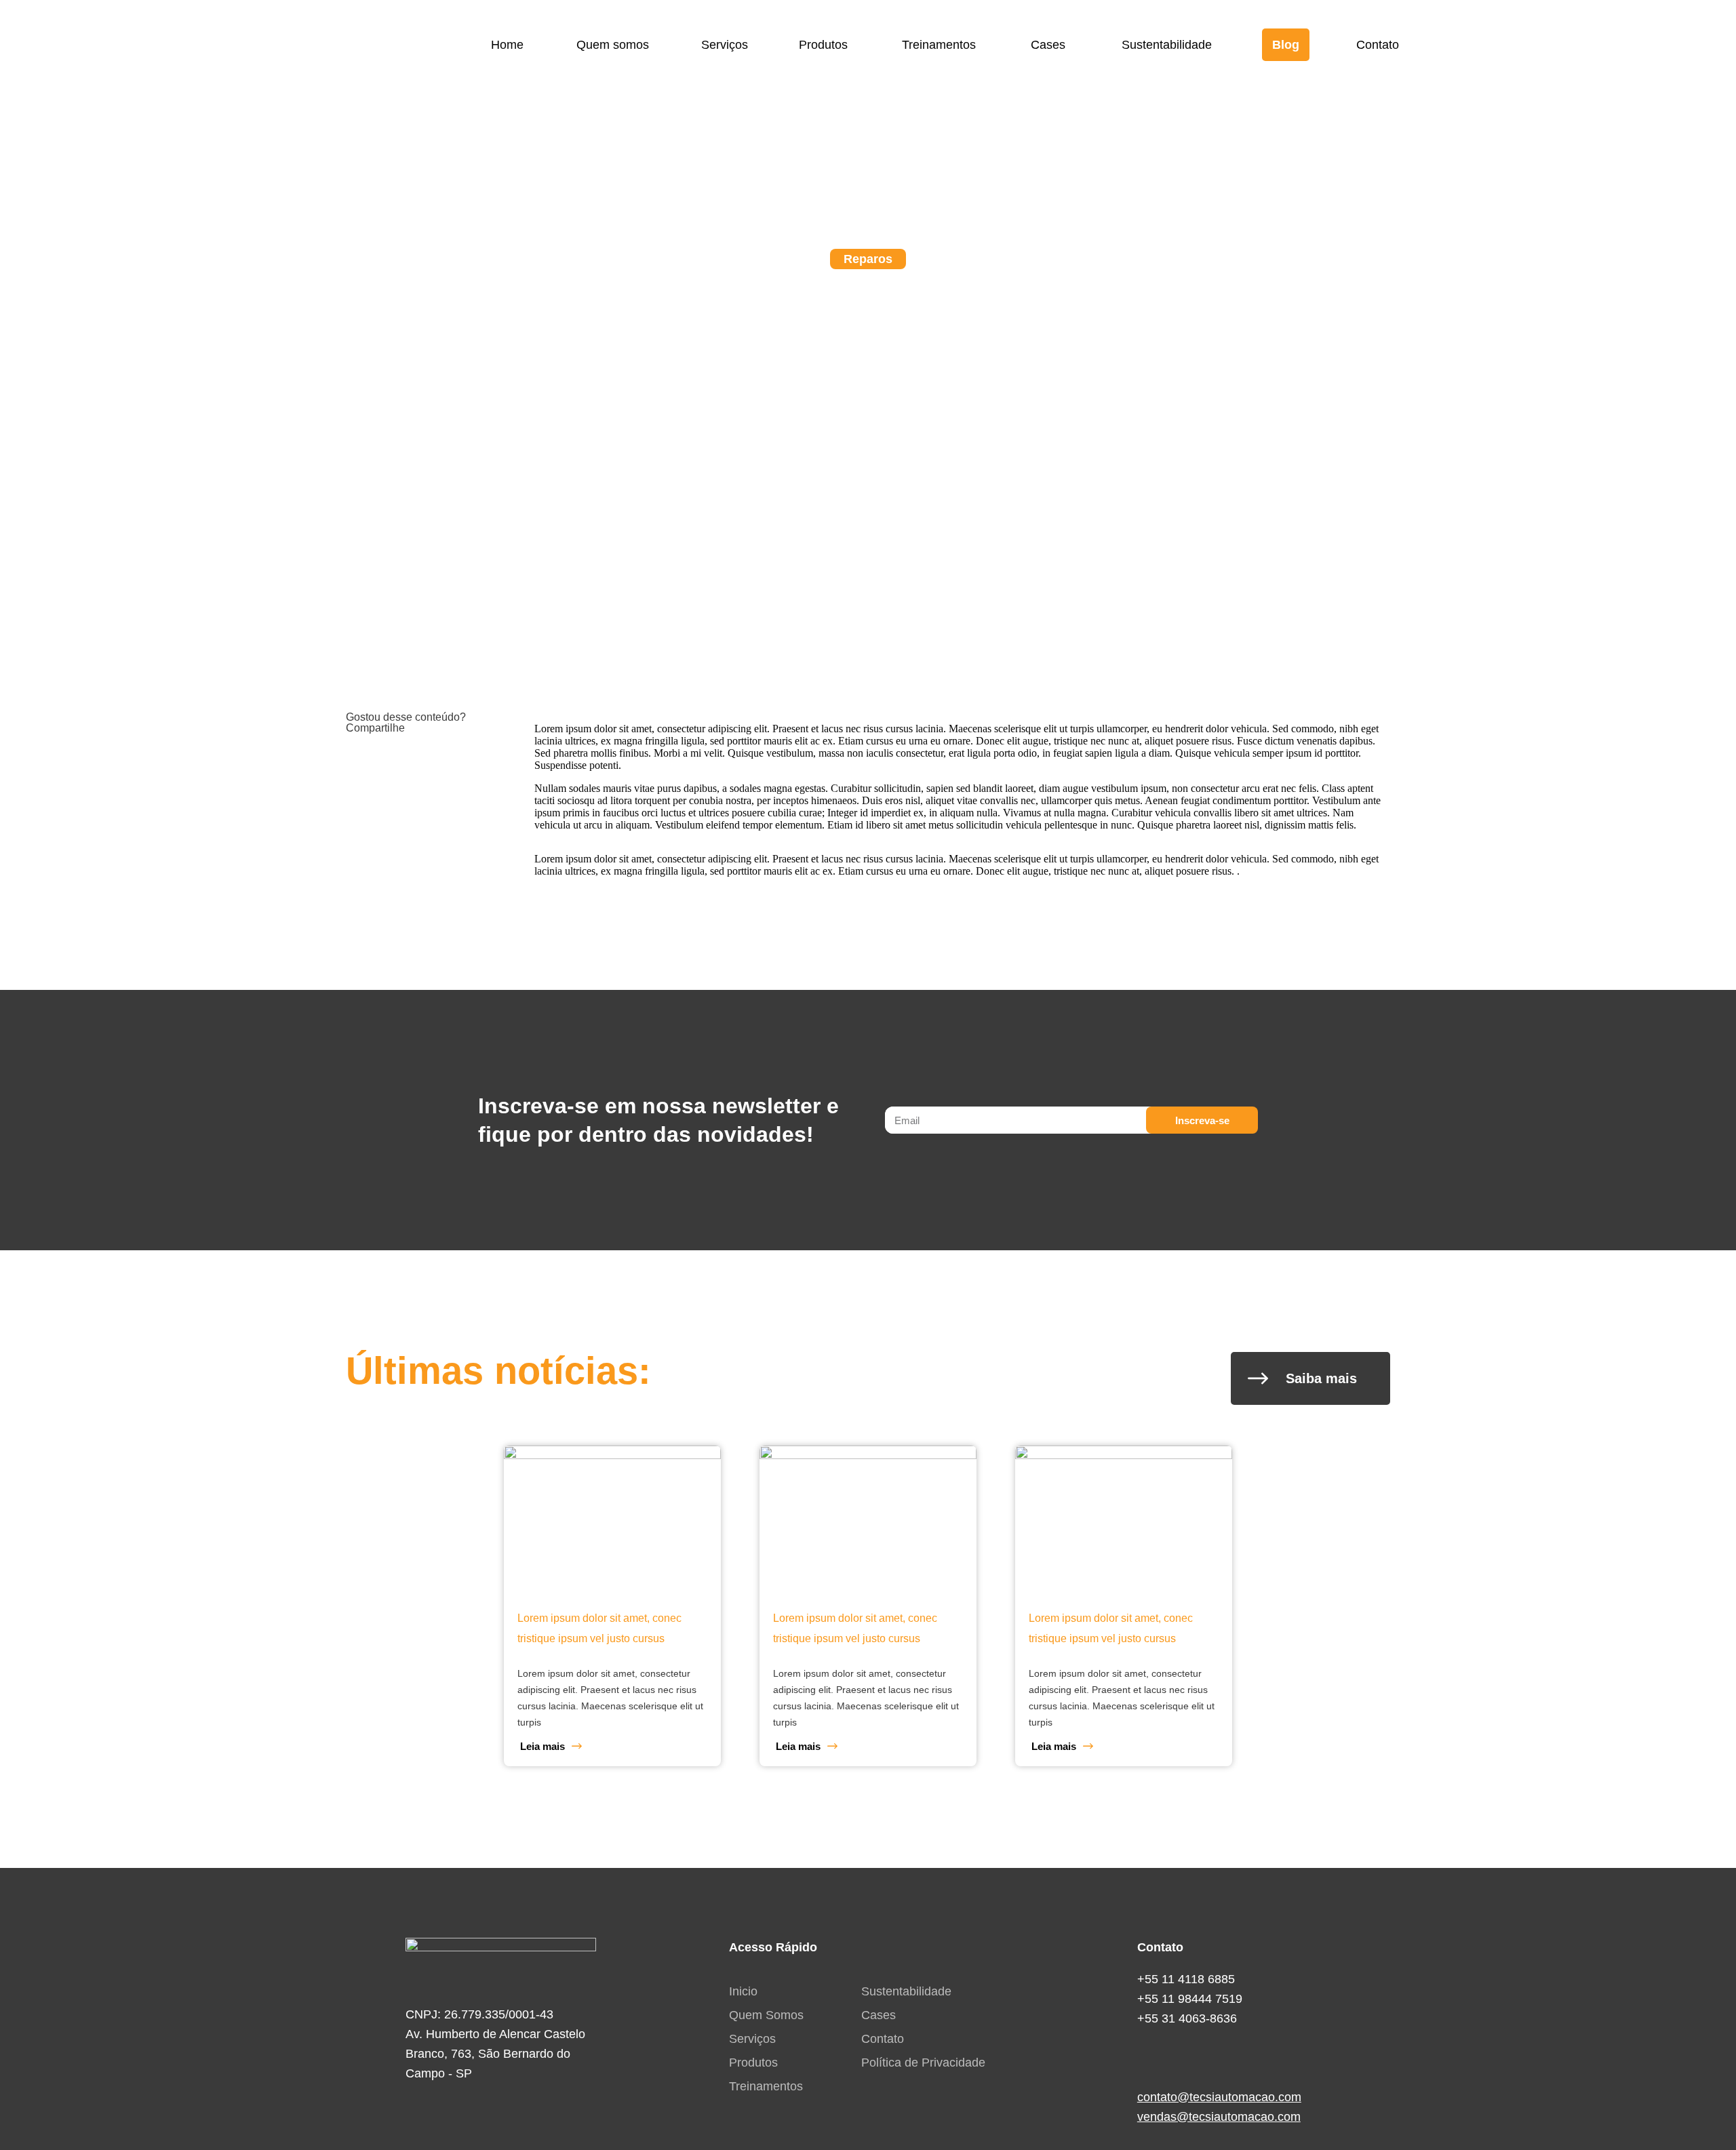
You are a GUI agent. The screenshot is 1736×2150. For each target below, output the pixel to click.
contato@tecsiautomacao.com (1219, 2097)
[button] (360, 762)
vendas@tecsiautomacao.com (1219, 2117)
